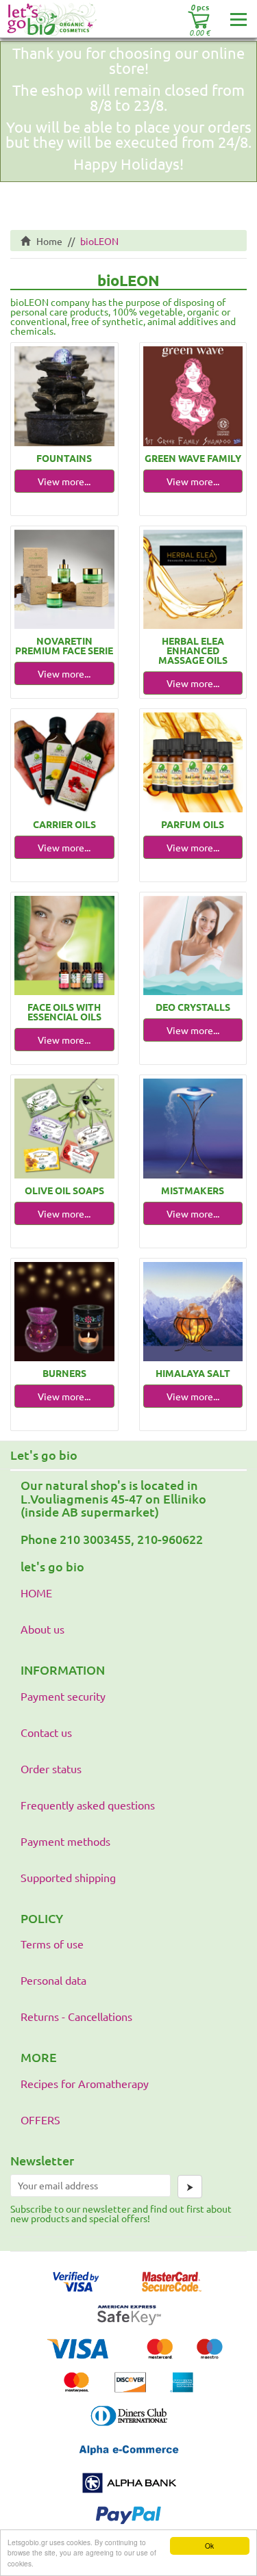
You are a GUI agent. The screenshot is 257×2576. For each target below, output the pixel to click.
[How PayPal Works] (128, 2529)
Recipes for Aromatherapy (85, 2083)
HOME (36, 1593)
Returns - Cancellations (76, 2016)
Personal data (53, 1980)
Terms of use (52, 1944)
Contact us (46, 1732)
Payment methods (65, 1841)
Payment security (63, 1696)
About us (42, 1629)
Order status (51, 1768)
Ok (209, 2546)
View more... (64, 481)
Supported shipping (68, 1877)
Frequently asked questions (88, 1805)
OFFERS (40, 2120)
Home (46, 241)
